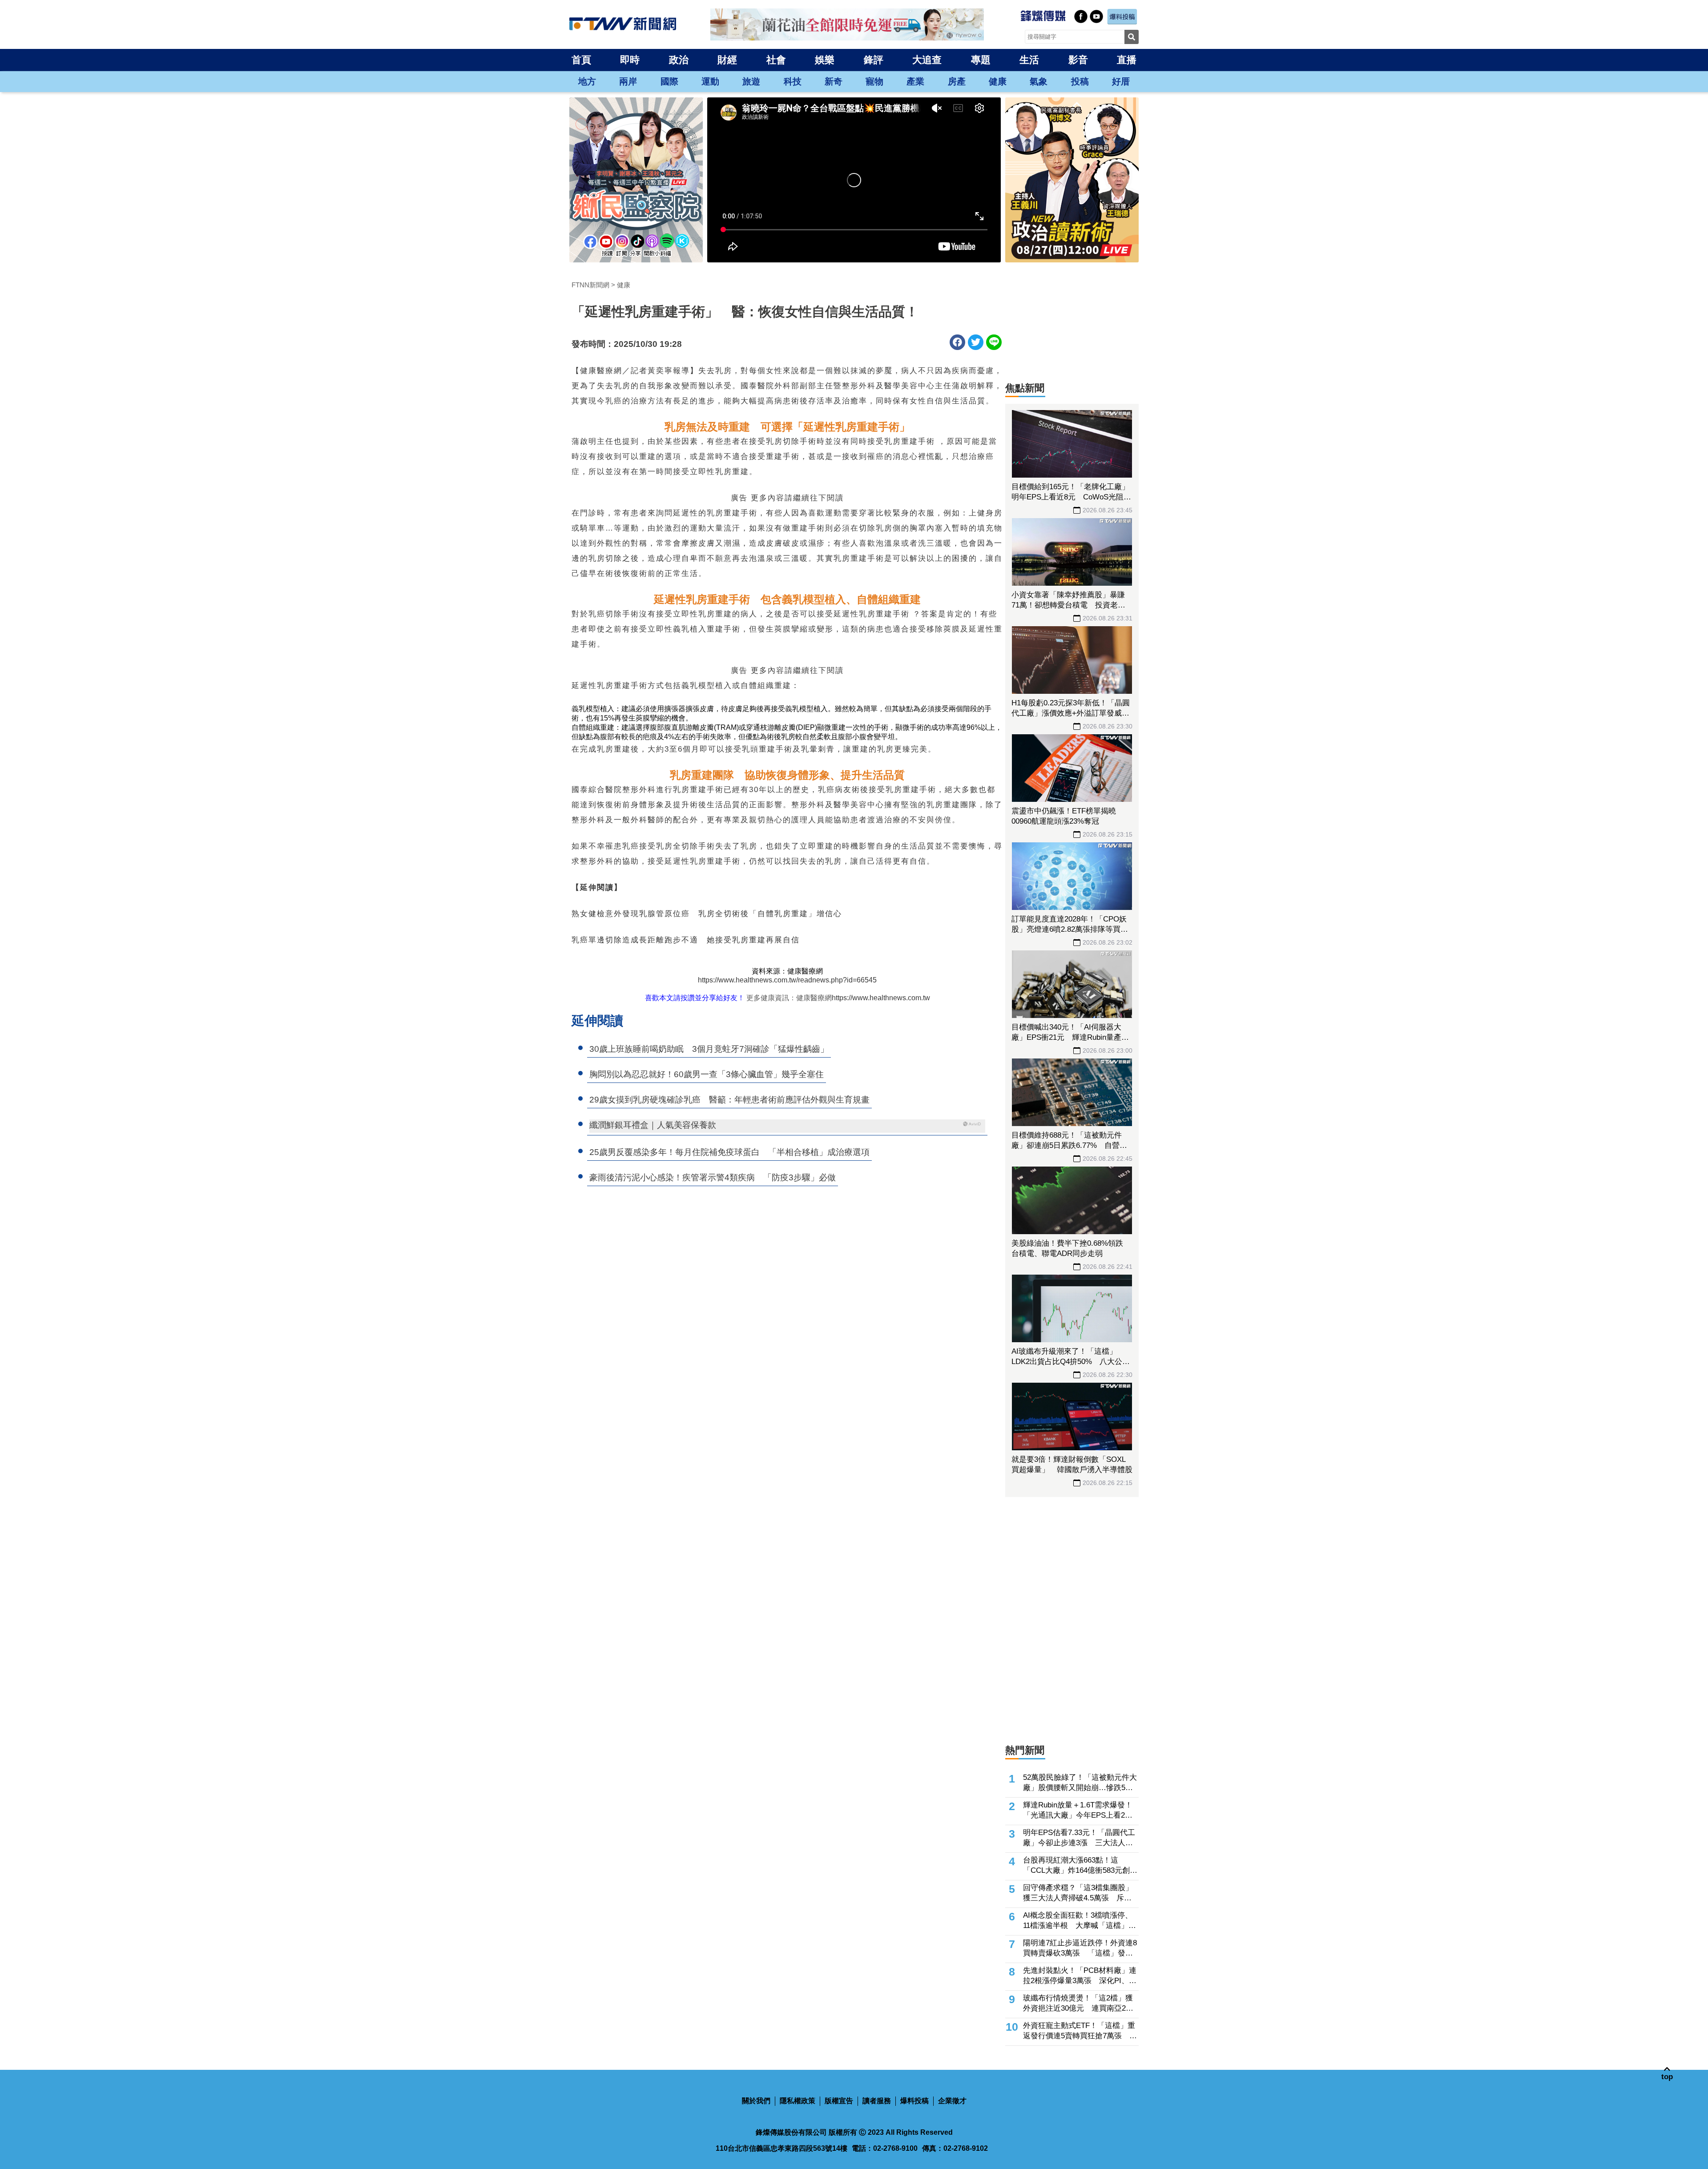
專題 (981, 60)
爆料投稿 (914, 2101)
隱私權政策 (798, 2101)
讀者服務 (877, 2101)
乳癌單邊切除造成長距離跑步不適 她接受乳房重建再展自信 (686, 940)
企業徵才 (952, 2101)
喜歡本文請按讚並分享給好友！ (695, 998)
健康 (998, 81)
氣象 (1039, 81)
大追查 (927, 60)
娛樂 (825, 60)
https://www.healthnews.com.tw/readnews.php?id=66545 (787, 980)
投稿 (1080, 81)
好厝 (1121, 81)
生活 (1029, 60)
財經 (727, 60)
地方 (587, 81)
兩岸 (628, 81)
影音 (1078, 60)
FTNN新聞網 (590, 285)
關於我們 (756, 2101)
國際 (669, 81)
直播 (1127, 60)
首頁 (581, 60)
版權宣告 (839, 2101)
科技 (793, 81)
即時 (630, 60)
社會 (776, 60)
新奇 (834, 81)
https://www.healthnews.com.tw (881, 998)
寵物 (874, 81)
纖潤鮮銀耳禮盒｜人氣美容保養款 (653, 1125)
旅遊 (751, 81)
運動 (710, 81)
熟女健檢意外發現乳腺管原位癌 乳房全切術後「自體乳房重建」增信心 (707, 914)
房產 (957, 81)
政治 (679, 60)
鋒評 (874, 60)
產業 (915, 81)
